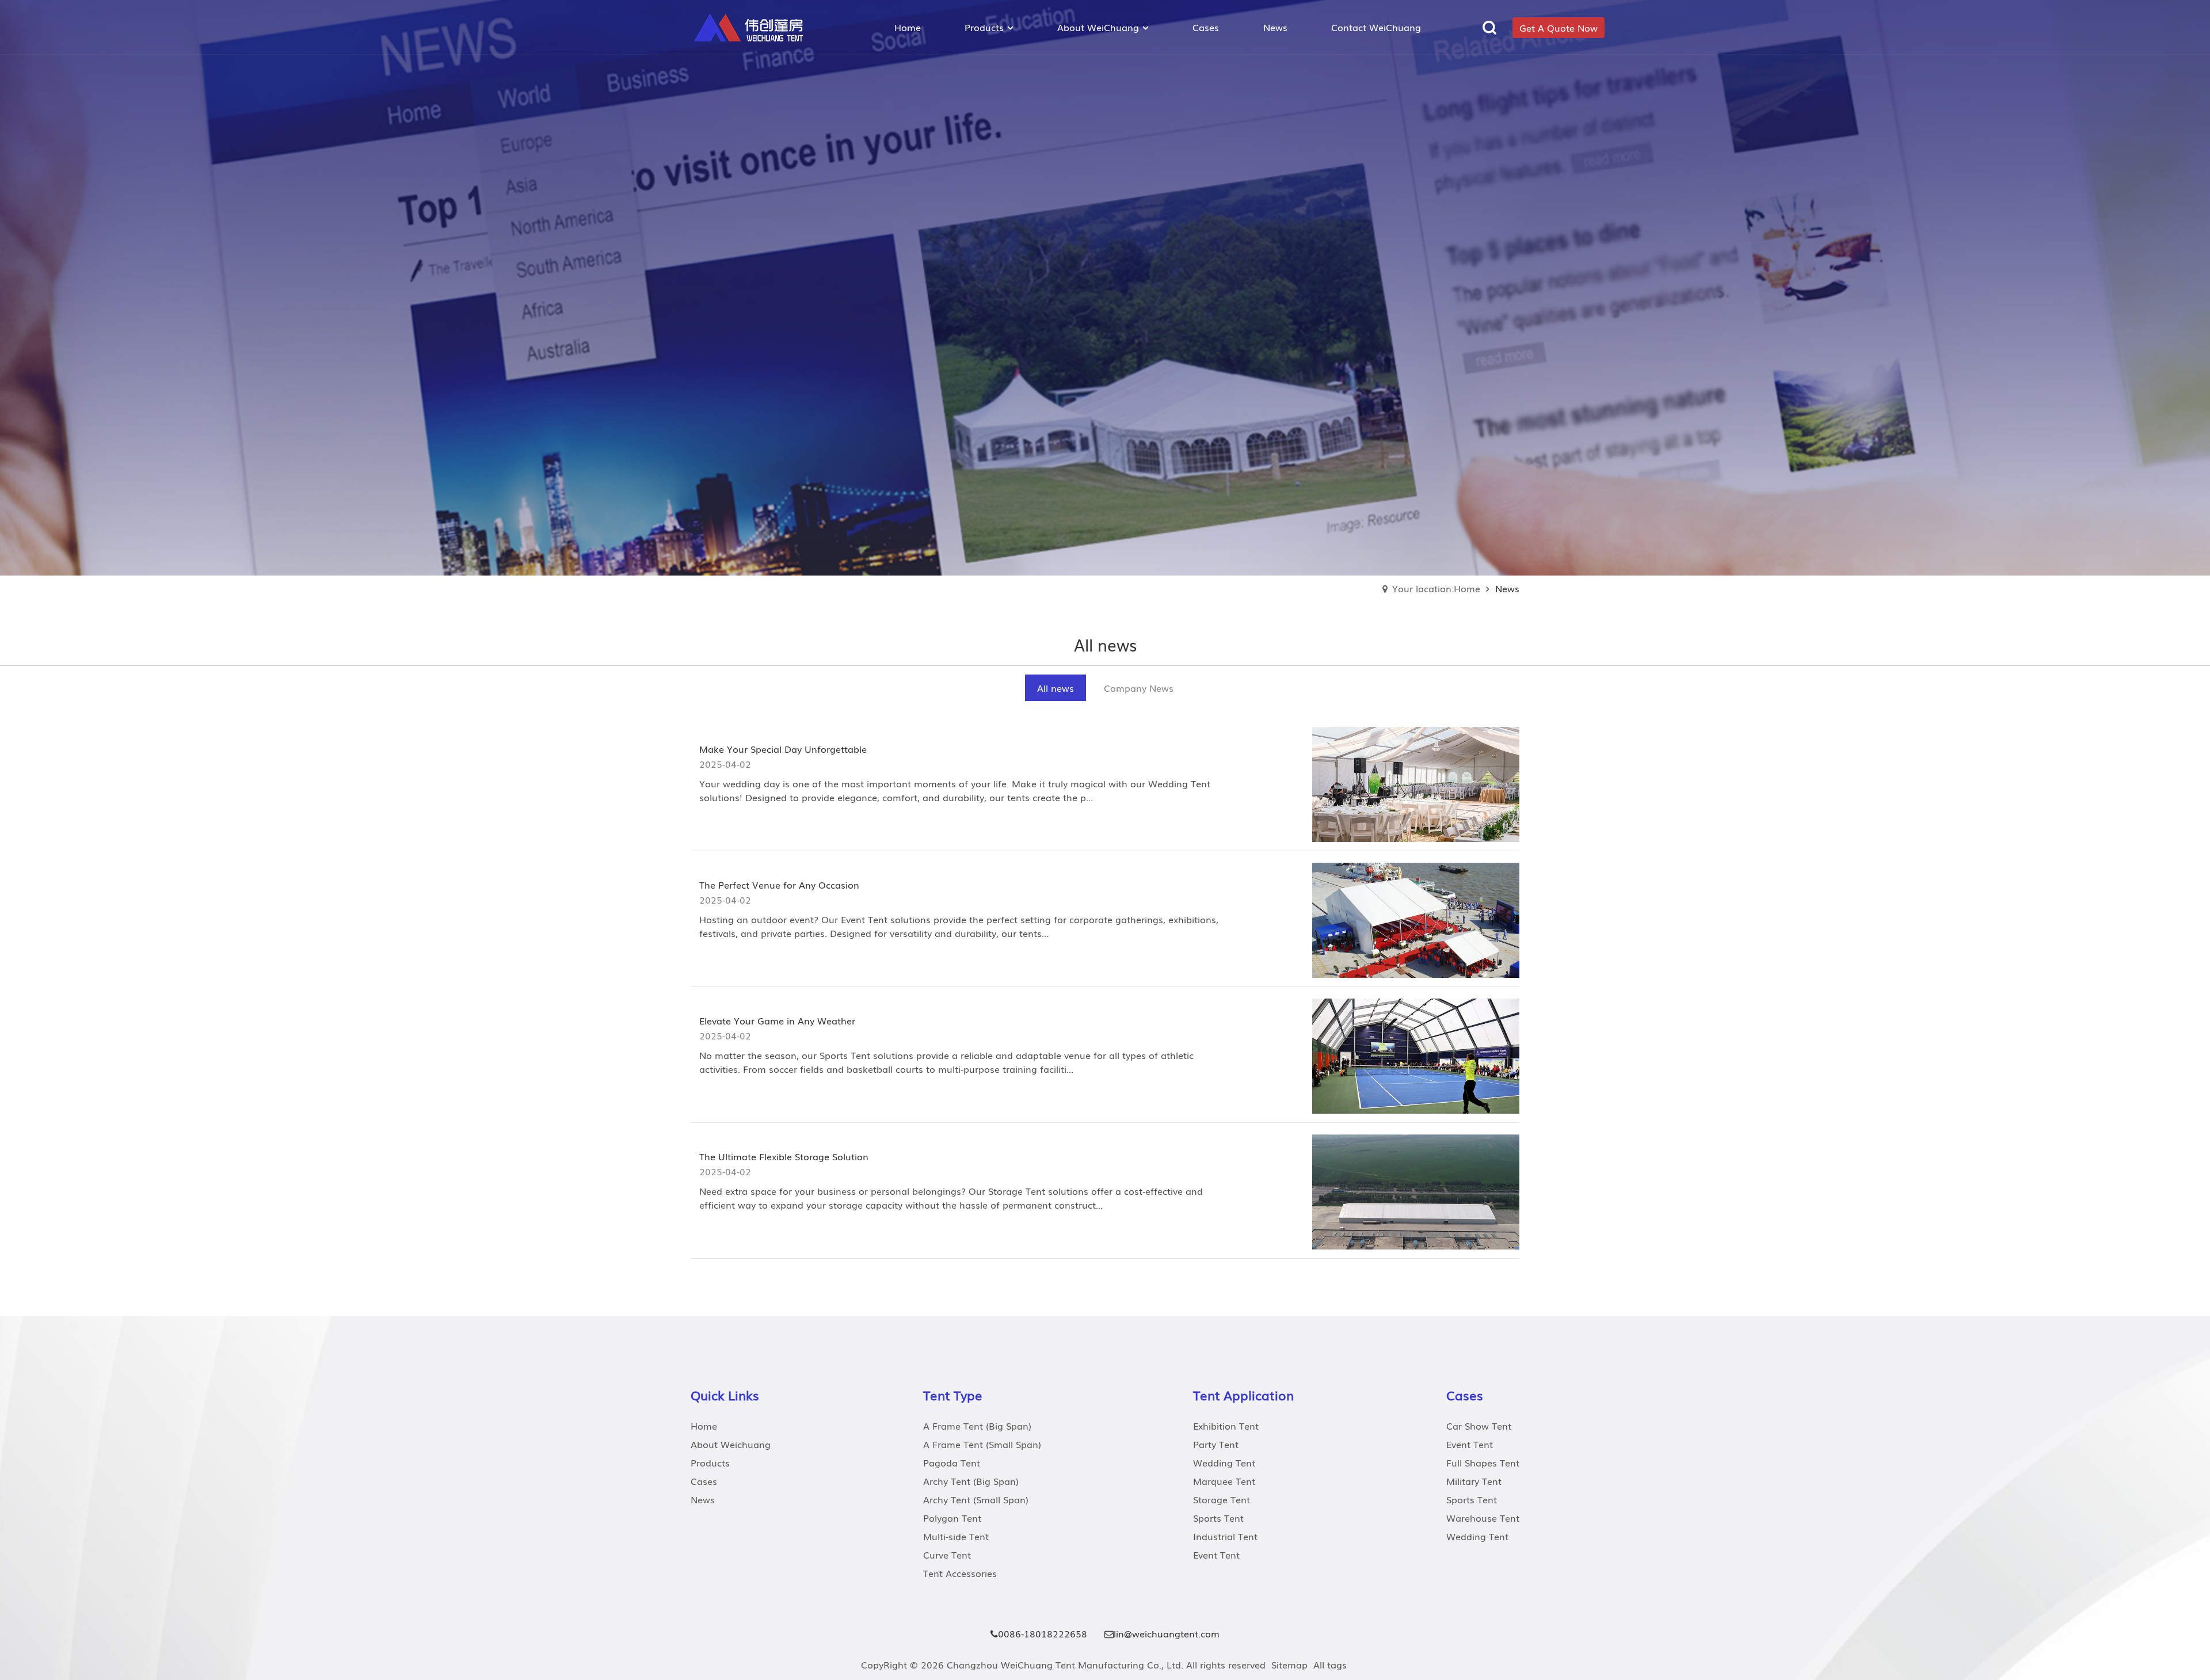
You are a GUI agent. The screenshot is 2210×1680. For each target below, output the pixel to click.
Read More (740, 825)
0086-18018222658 (1043, 1633)
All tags (1330, 1664)
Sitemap (1289, 1664)
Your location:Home (1436, 588)
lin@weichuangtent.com (1167, 1633)
